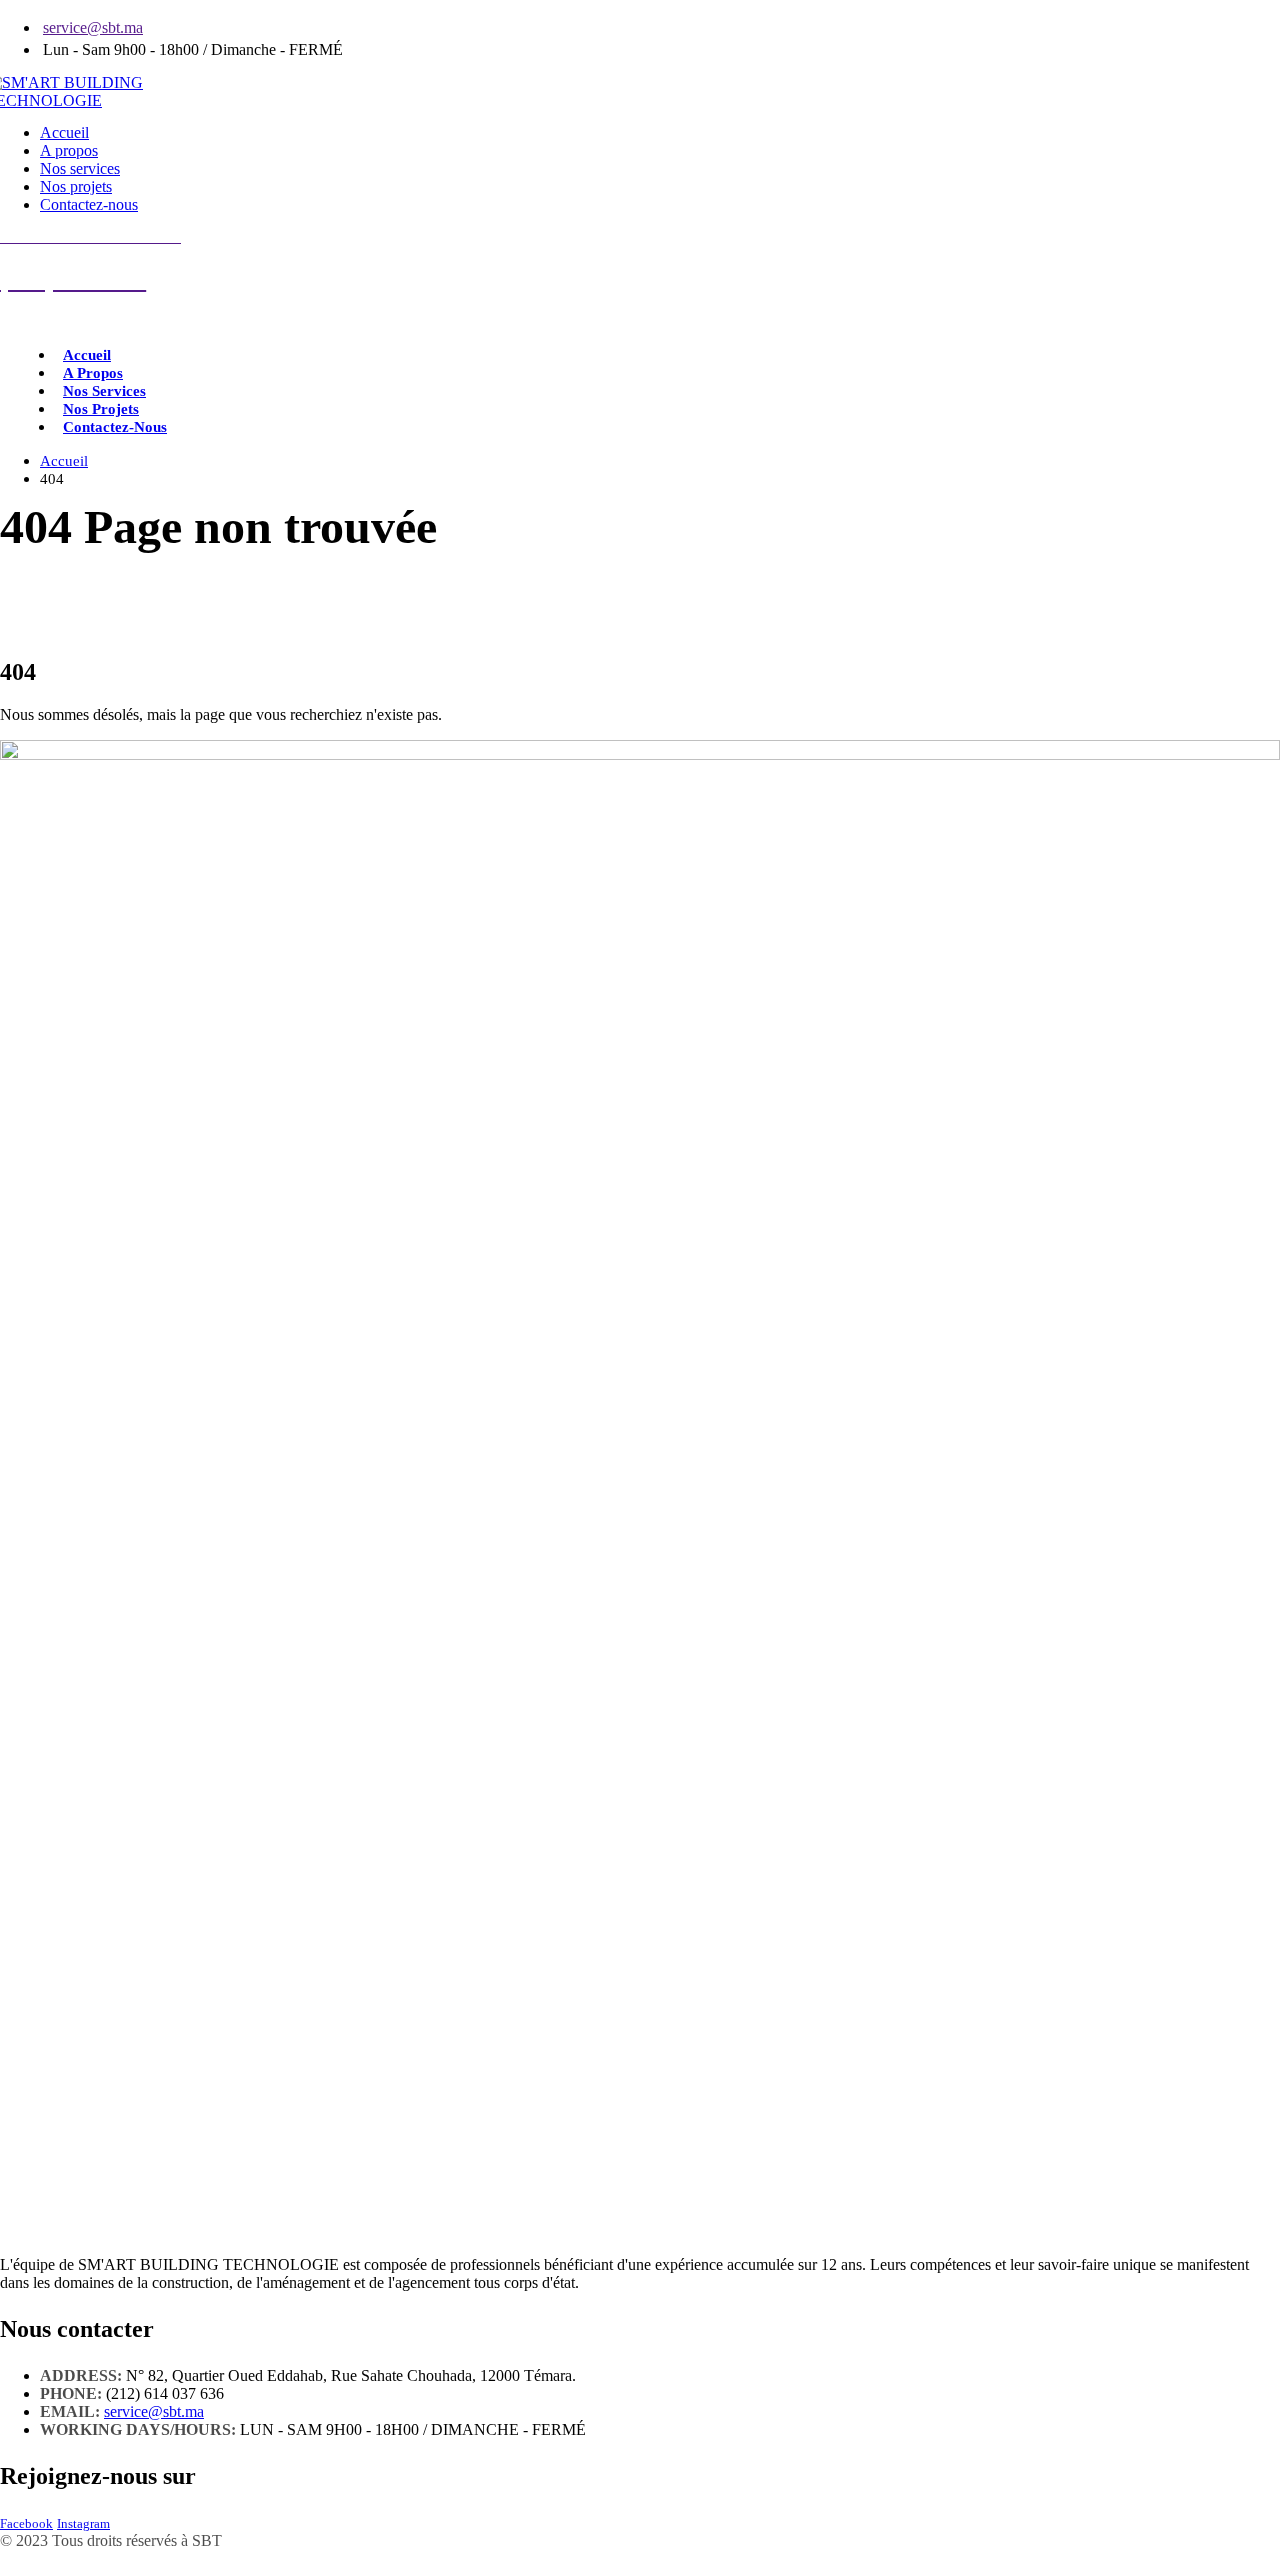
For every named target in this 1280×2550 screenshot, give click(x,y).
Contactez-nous (89, 204)
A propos (69, 150)
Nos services (80, 168)
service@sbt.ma (93, 27)
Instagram (83, 2524)
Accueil (64, 132)
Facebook (26, 2524)
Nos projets (76, 186)
